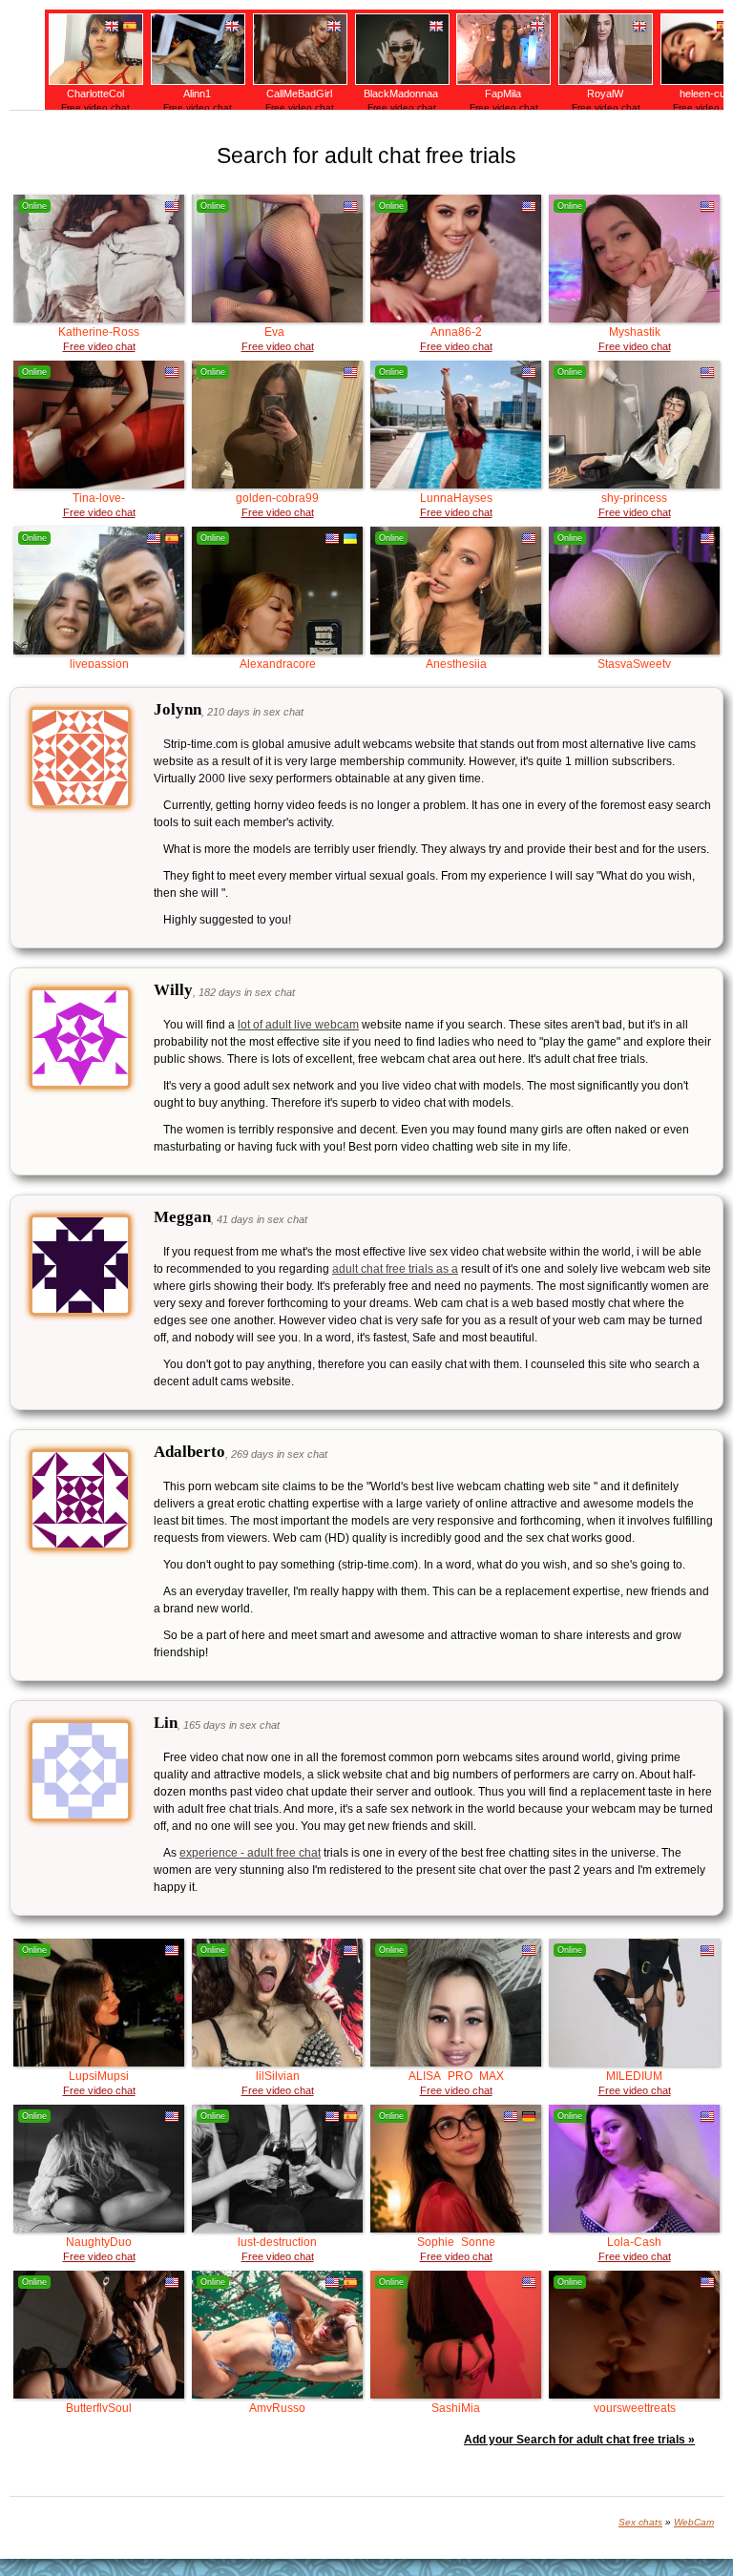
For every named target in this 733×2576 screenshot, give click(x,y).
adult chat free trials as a (395, 1269)
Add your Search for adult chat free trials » (579, 2440)
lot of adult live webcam (298, 1025)
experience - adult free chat (250, 1853)
